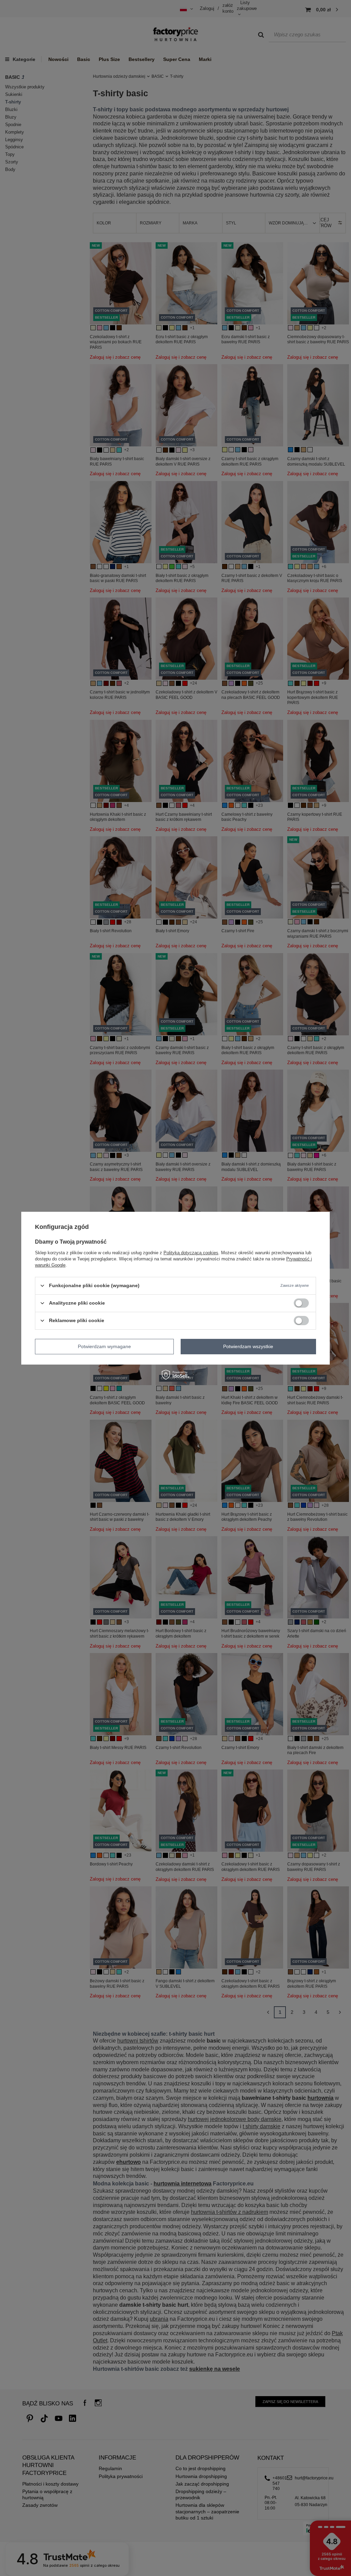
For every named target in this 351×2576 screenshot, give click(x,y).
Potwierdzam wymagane (104, 1346)
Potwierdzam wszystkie (248, 1346)
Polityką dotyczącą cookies (191, 1252)
